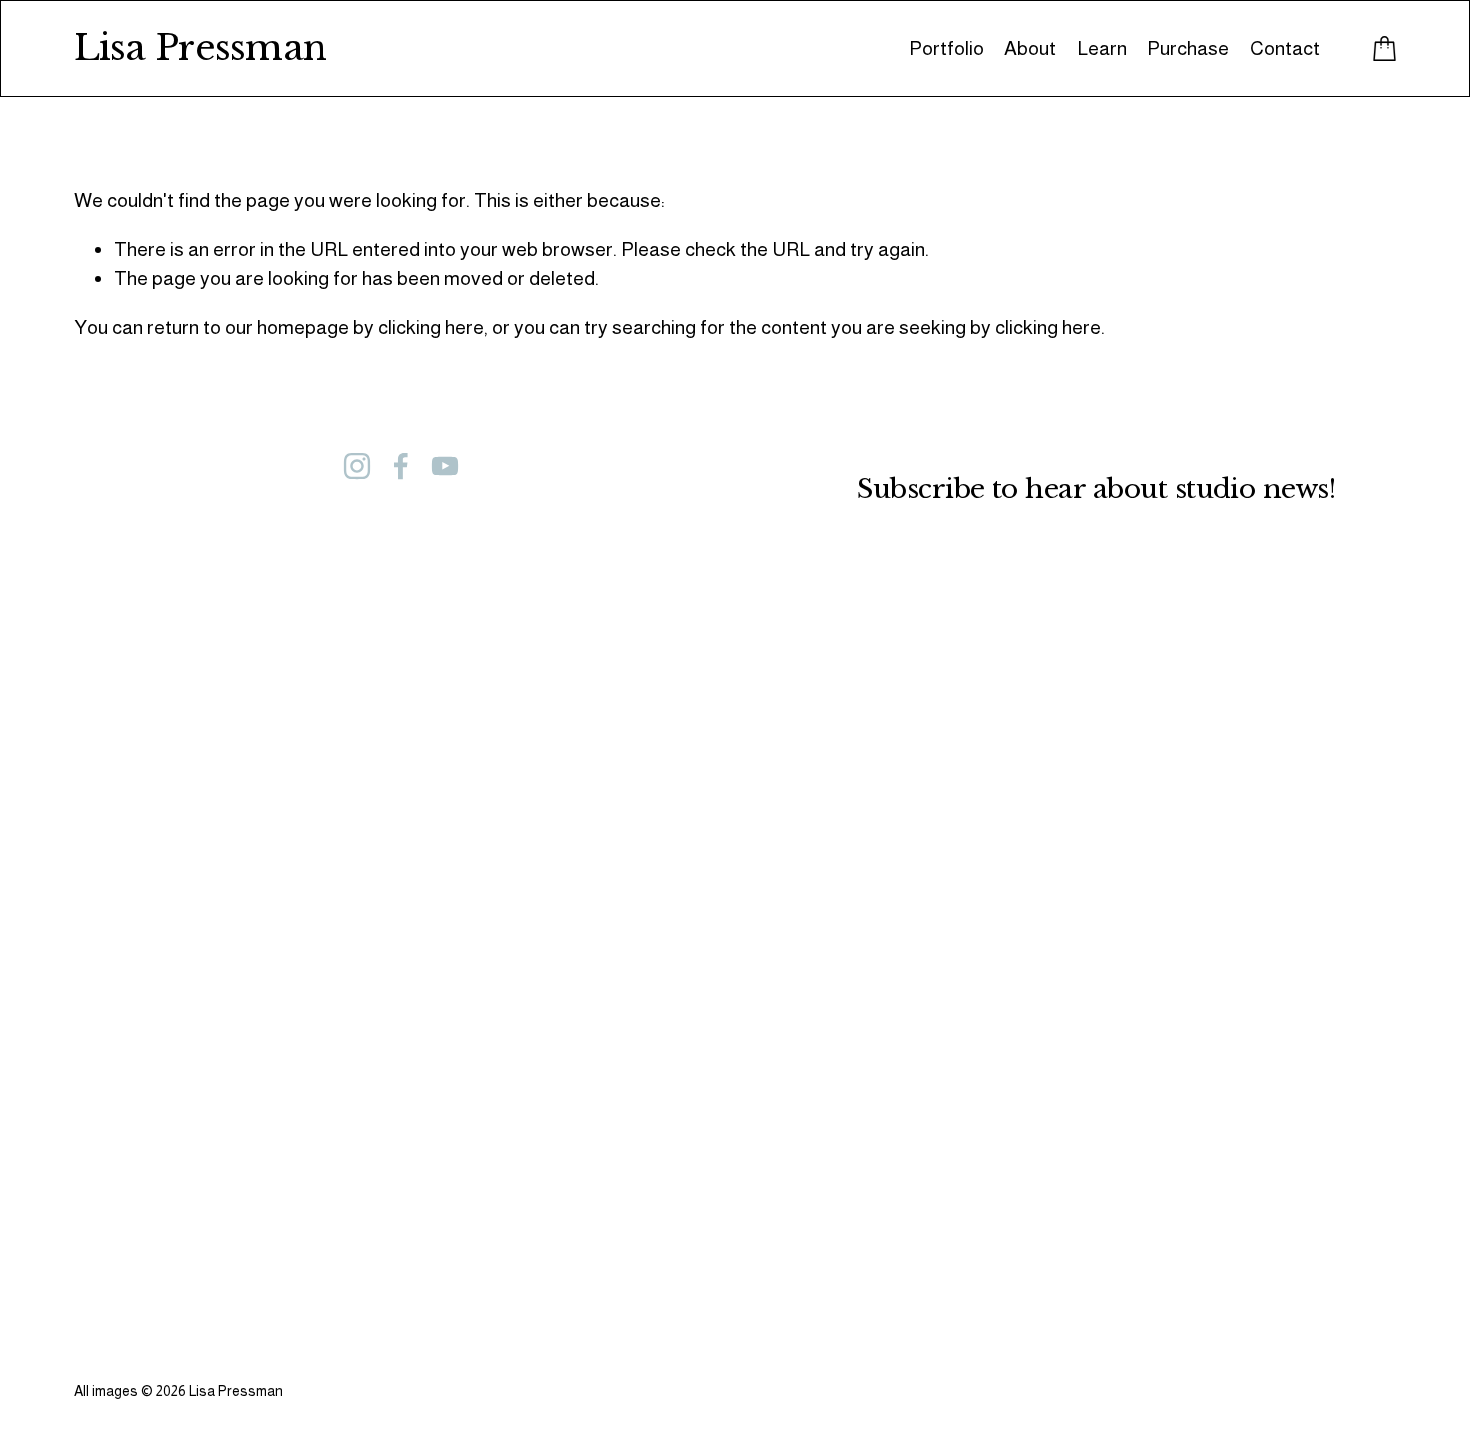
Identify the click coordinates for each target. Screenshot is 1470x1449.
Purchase (1188, 48)
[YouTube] (445, 466)
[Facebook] (401, 466)
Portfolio (946, 48)
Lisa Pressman (200, 48)
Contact (1285, 48)
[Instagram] (357, 466)
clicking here (431, 327)
